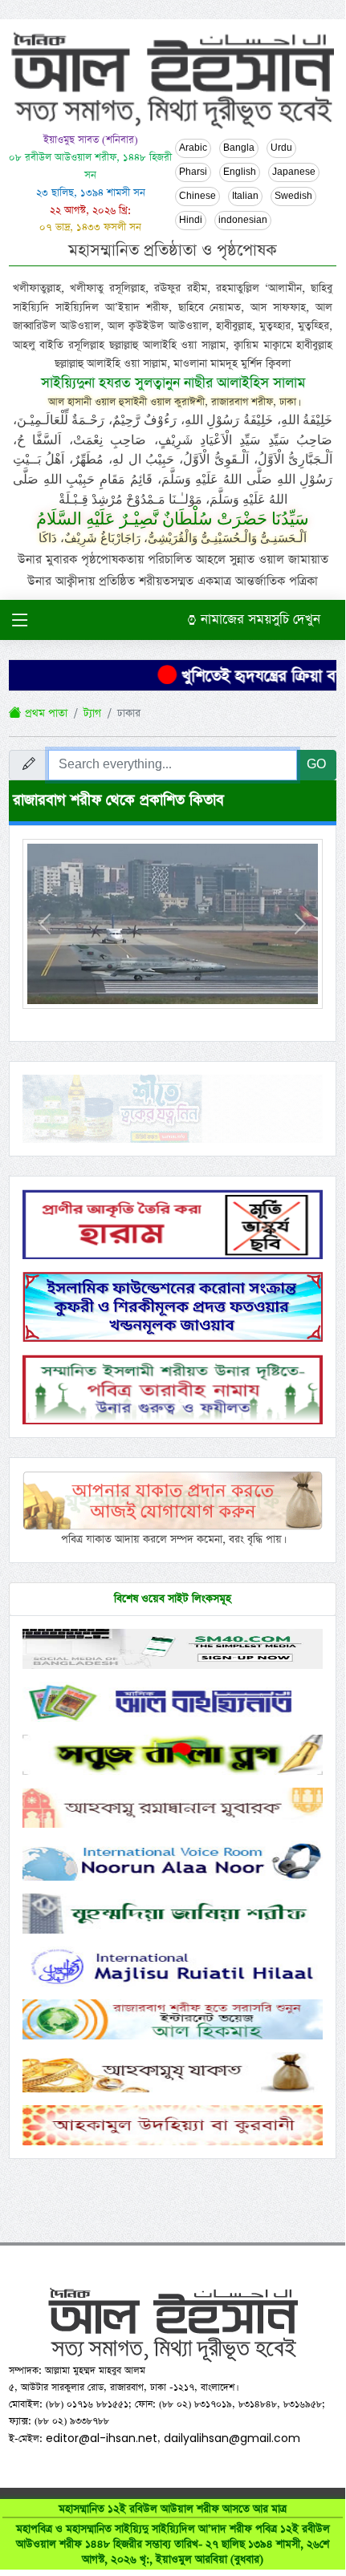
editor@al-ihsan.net (102, 2438)
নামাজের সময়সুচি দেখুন (258, 620)
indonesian (243, 221)
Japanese (294, 172)
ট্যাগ (92, 713)
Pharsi (193, 172)
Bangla (239, 148)
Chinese (197, 196)
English (240, 172)
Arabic (193, 148)
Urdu (281, 148)
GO (316, 765)
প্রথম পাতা (45, 713)
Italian (245, 196)
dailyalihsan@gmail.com (232, 2438)
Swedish (293, 196)
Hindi (191, 221)
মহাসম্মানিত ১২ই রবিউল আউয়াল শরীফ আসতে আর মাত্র (173, 2534)
